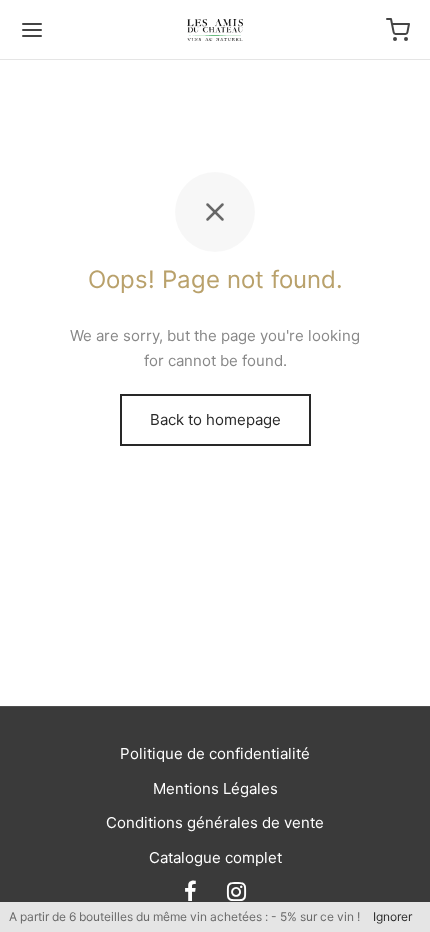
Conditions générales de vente (215, 822)
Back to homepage (215, 419)
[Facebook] (190, 893)
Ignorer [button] (392, 916)
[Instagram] (236, 893)
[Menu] (32, 30)
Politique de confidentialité (215, 753)
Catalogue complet (215, 857)
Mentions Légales (215, 788)
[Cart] (398, 30)
